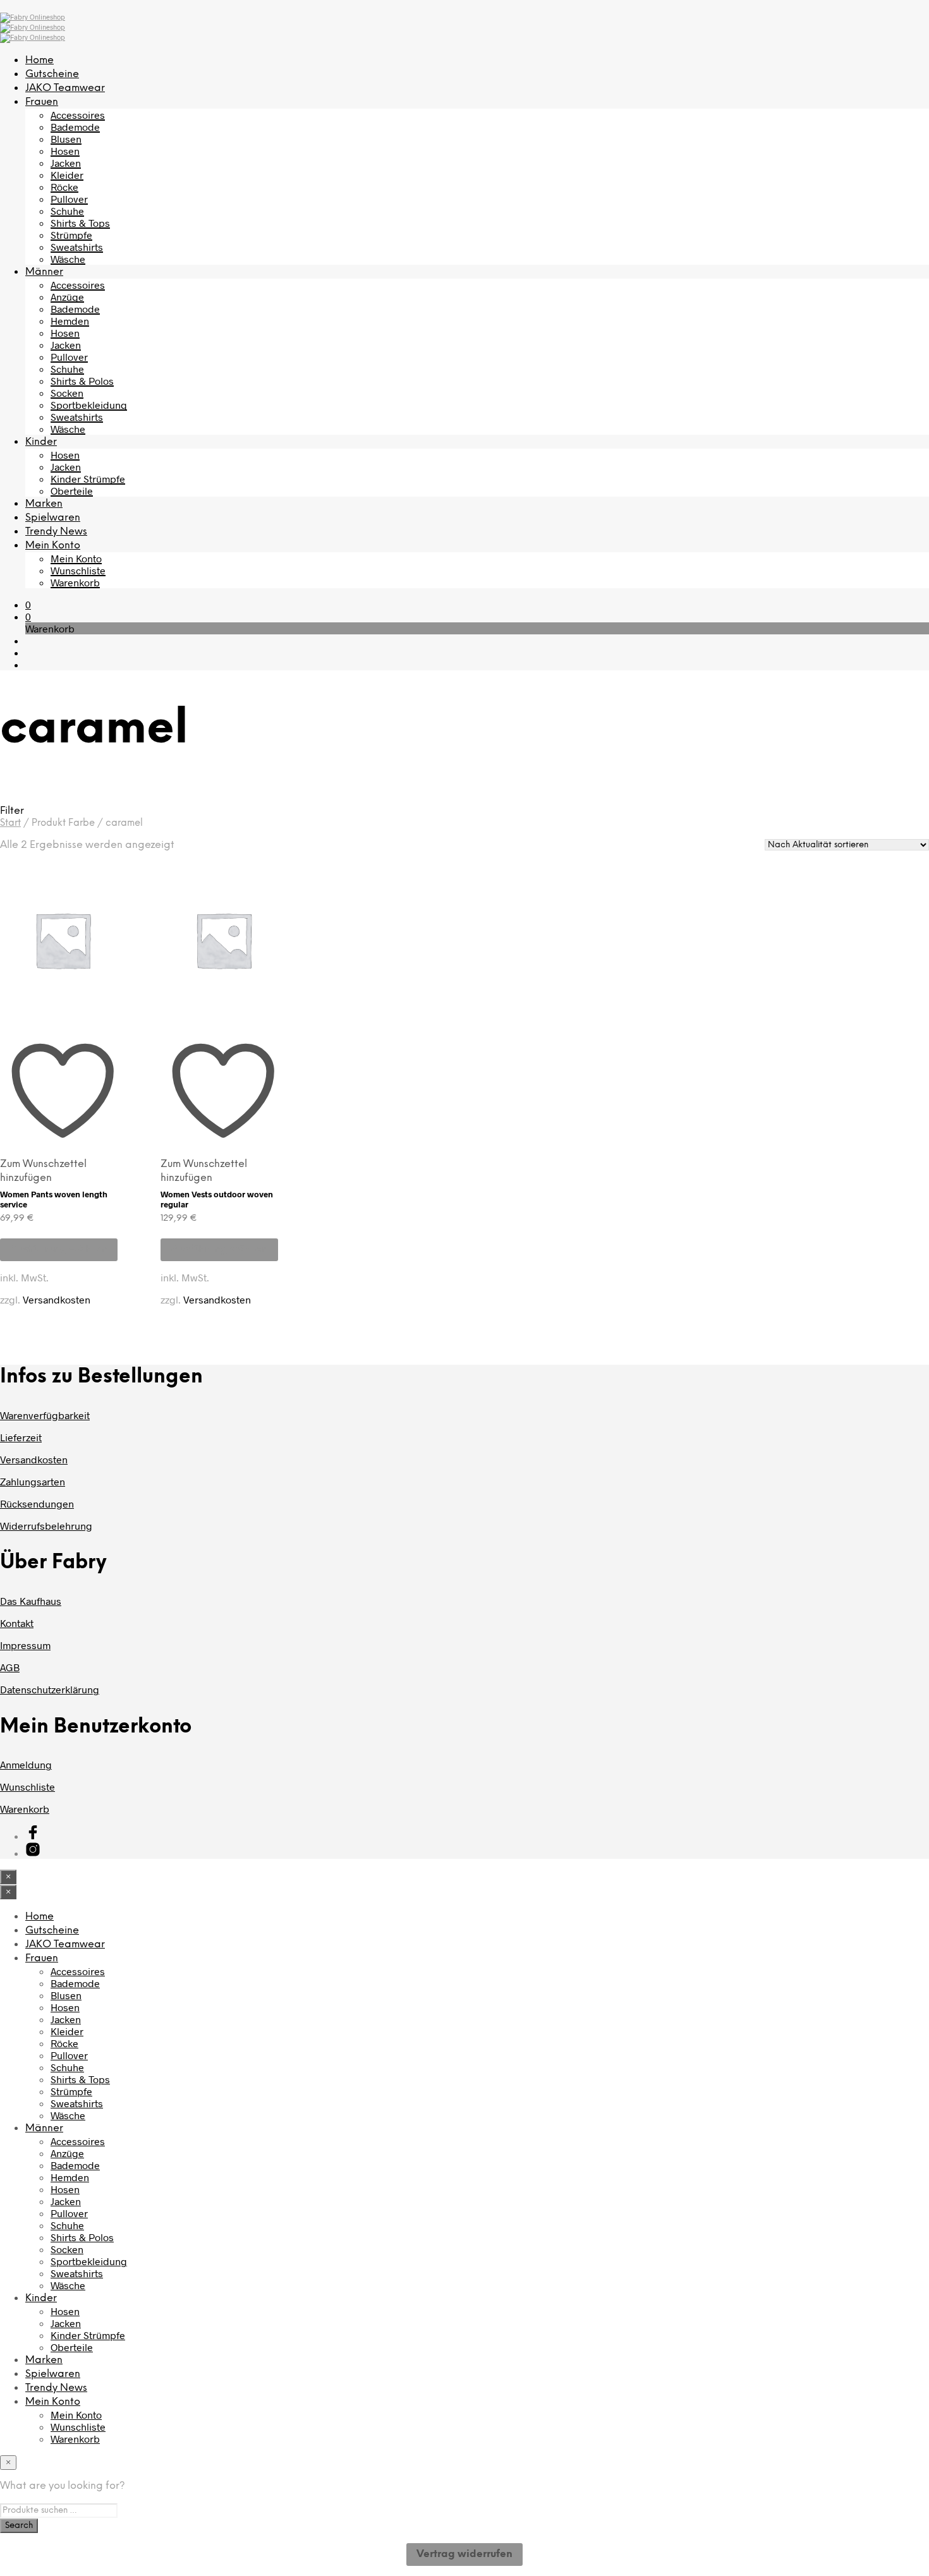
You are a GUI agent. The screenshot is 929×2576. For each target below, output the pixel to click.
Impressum (25, 1645)
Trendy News (56, 532)
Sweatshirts (77, 247)
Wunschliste (78, 570)
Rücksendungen (37, 1503)
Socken (67, 393)
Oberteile (72, 491)
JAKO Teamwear (65, 88)
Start (10, 823)
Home (39, 60)
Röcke (64, 187)
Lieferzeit (21, 1437)
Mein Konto (53, 546)
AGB (10, 1667)
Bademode (75, 127)
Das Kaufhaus (31, 1601)
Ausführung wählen (59, 1249)
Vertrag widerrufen (464, 2554)
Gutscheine (52, 74)
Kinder (41, 442)
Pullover (69, 199)
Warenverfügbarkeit (45, 1415)
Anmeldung (26, 1764)
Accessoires (78, 115)
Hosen (65, 151)
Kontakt (17, 1623)
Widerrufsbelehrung (46, 1526)
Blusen (66, 139)
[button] (28, 604)
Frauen (42, 102)
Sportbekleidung (89, 405)
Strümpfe (71, 235)
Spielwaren (53, 518)
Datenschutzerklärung (50, 1689)
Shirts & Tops (80, 223)
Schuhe (67, 211)
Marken (44, 504)
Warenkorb (75, 582)
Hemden (70, 321)
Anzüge (67, 297)
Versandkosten (57, 1299)
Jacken (66, 163)
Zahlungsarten (33, 1481)
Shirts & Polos (82, 381)
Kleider (67, 175)
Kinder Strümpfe (88, 479)
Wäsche (68, 259)
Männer (44, 272)
